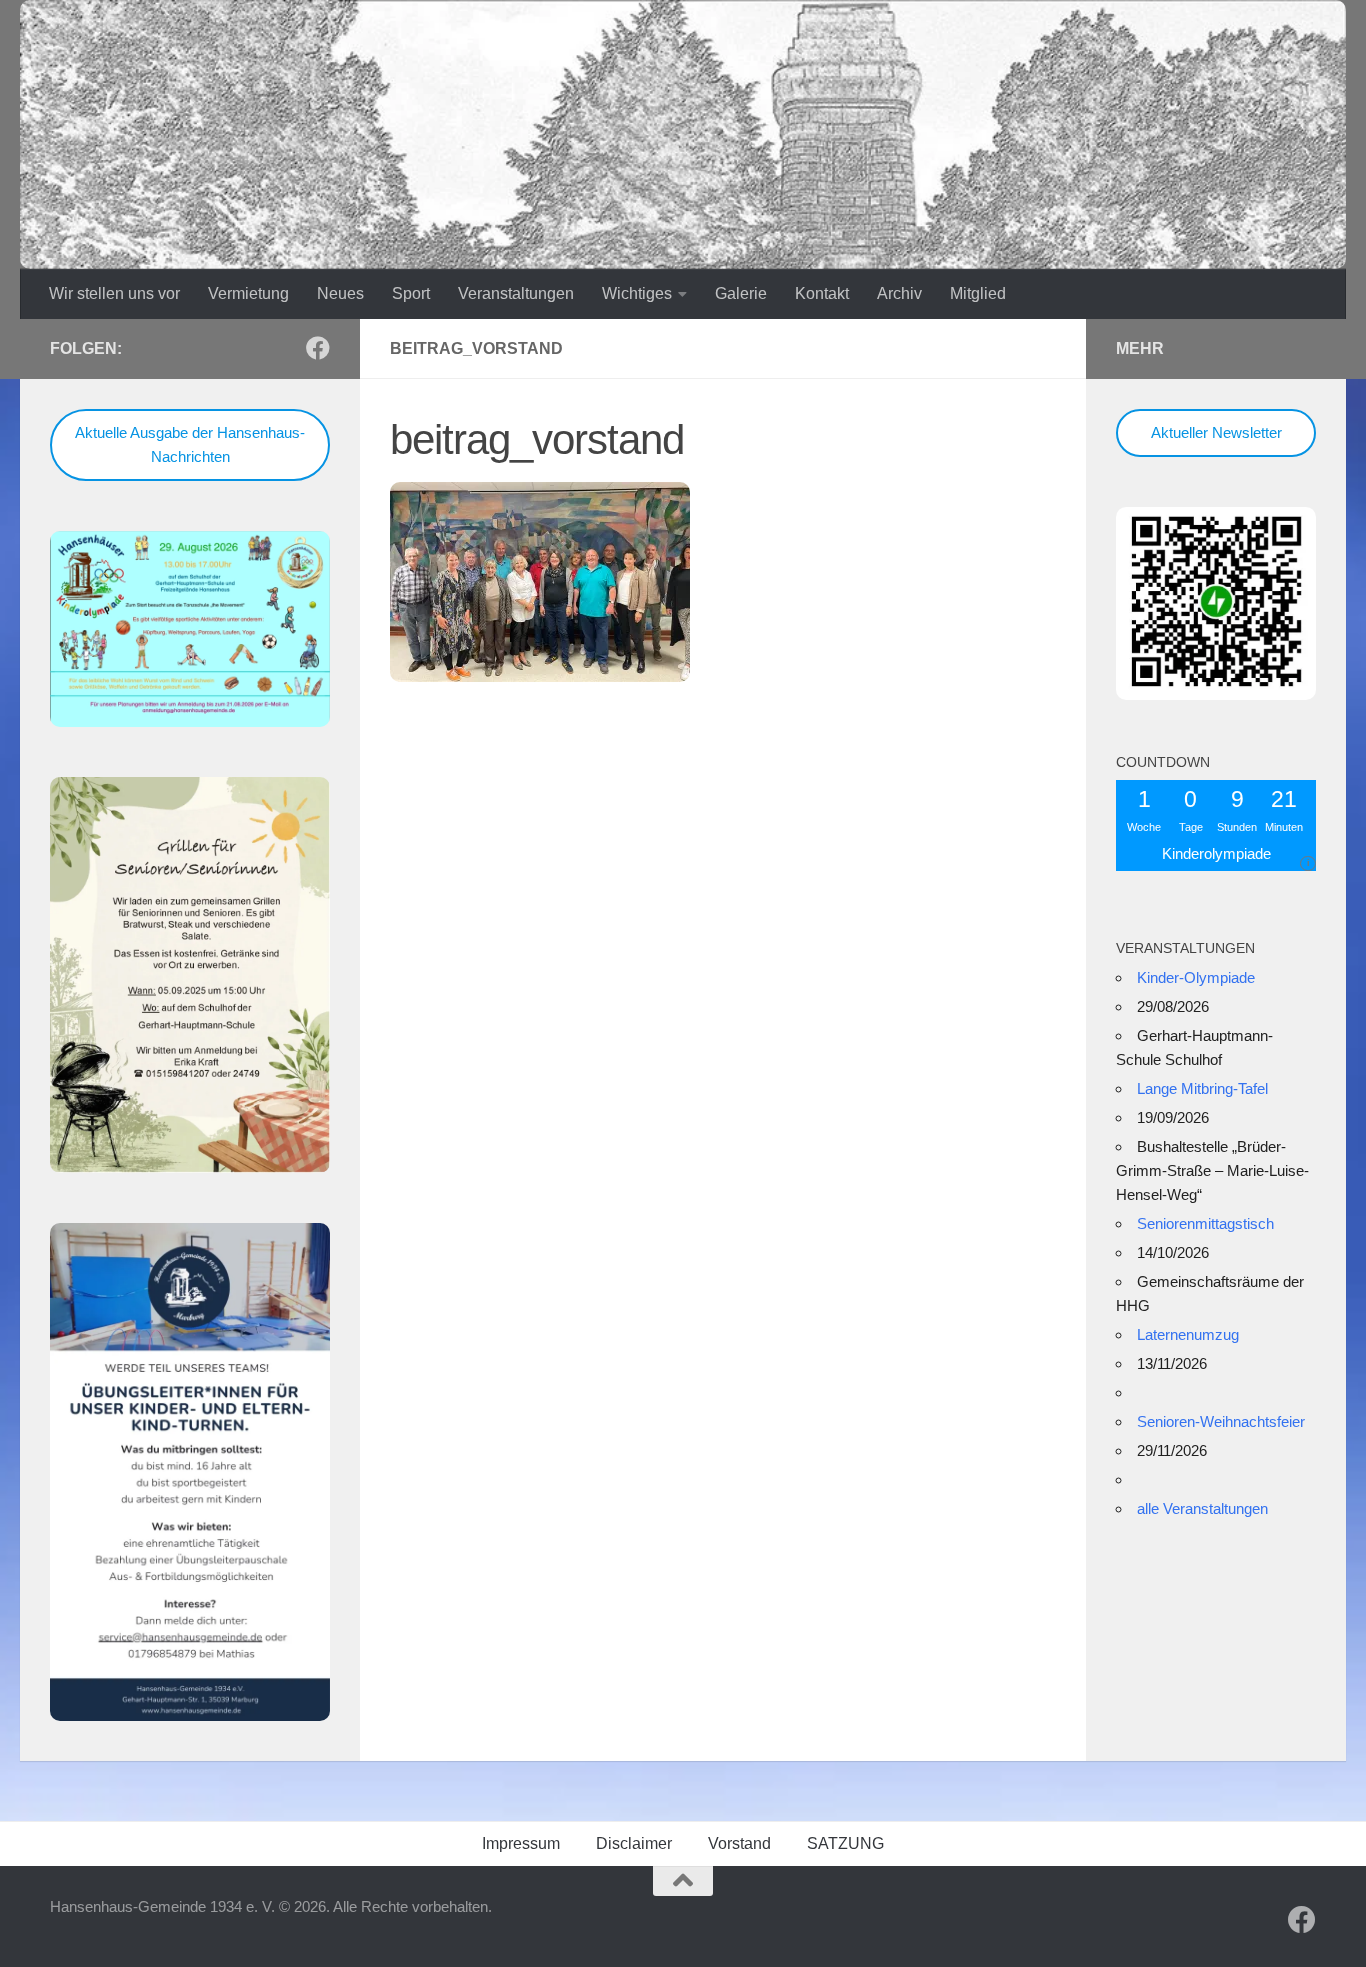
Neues (340, 293)
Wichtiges (637, 293)
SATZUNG (845, 1843)
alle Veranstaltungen (1202, 1508)
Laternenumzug (1188, 1334)
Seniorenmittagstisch (1205, 1223)
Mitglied (978, 293)
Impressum (521, 1843)
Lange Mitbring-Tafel (1202, 1088)
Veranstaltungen (516, 293)
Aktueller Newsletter (1216, 432)
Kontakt (822, 293)
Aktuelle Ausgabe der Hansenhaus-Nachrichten (190, 444)
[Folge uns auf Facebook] (318, 348)
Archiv (899, 293)
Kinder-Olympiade (1196, 977)
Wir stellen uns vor (114, 293)
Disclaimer (634, 1843)
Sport (411, 293)
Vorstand (739, 1843)
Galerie (741, 293)
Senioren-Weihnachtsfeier (1221, 1421)
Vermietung (248, 293)
